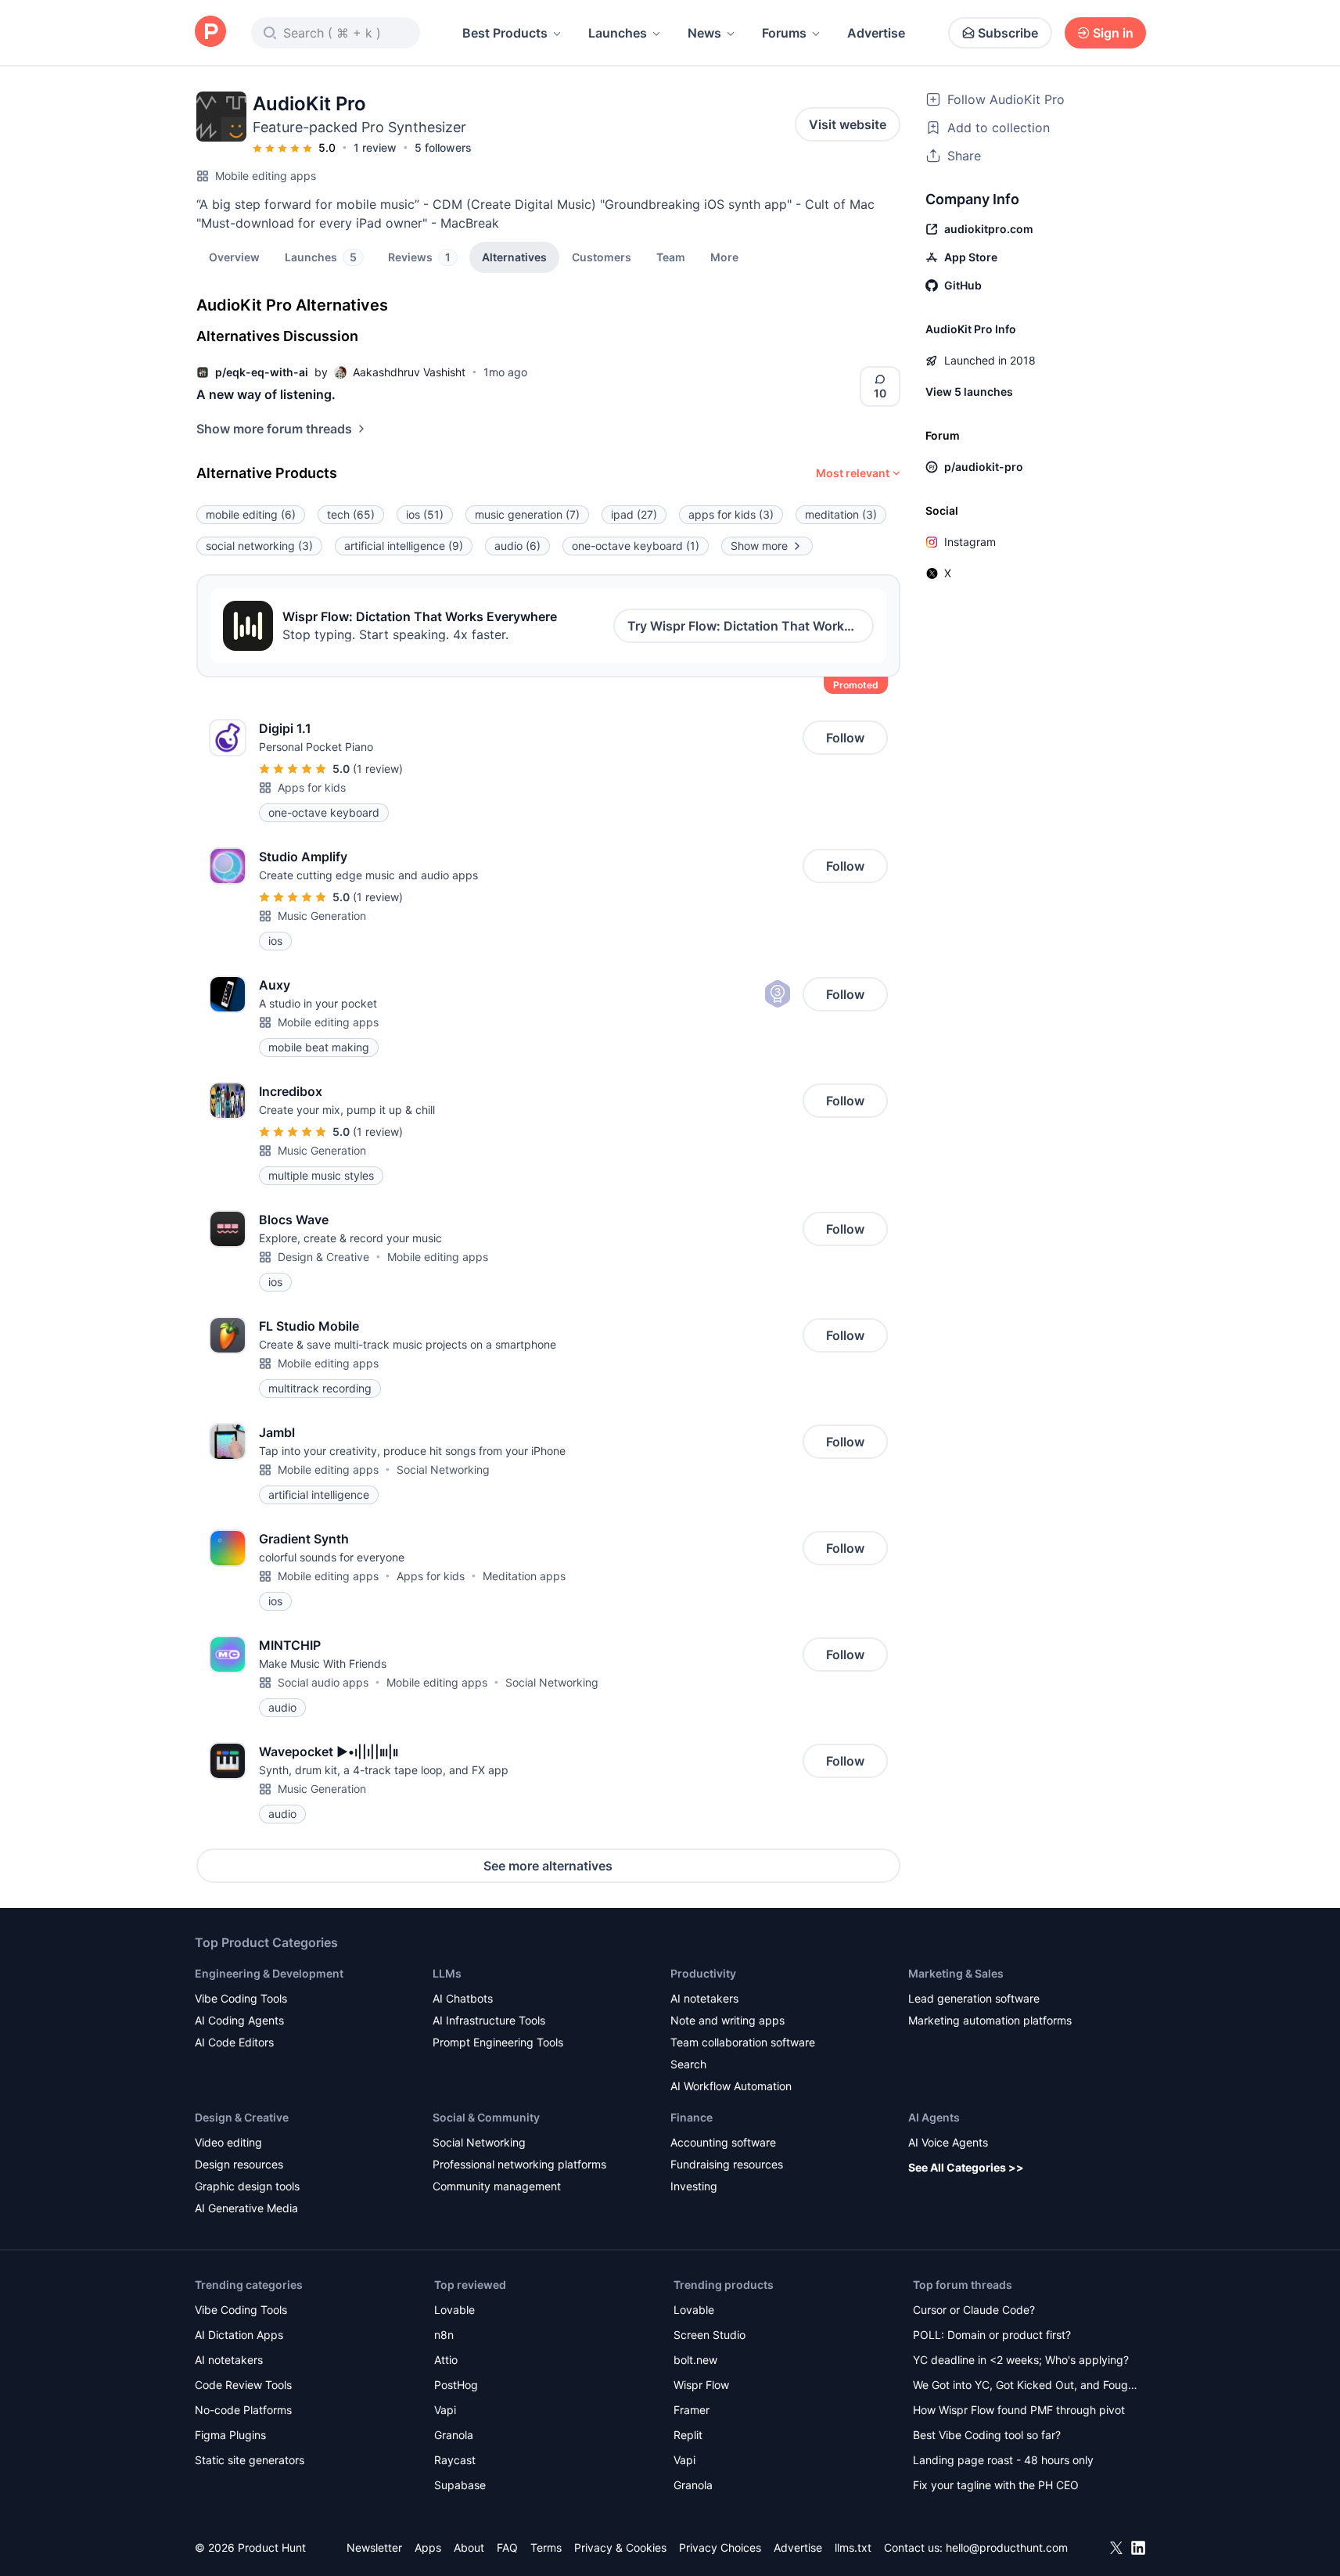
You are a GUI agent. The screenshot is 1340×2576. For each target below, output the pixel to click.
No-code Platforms (243, 2410)
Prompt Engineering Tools (498, 2042)
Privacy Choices (720, 2547)
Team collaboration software (743, 2042)
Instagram (970, 542)
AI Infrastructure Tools (489, 2020)
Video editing (228, 2142)
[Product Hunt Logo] (210, 32)
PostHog (456, 2385)
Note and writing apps (727, 2020)
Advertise (876, 33)
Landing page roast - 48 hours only (1003, 2460)
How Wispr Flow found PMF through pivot (1019, 2410)
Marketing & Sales (956, 1973)
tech (351, 514)
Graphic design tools (247, 2186)
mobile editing (251, 514)
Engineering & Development (269, 1973)
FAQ (507, 2547)
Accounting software (723, 2142)
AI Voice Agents (948, 2142)
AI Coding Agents (239, 2020)
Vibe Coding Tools (241, 1998)
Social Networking (443, 1469)
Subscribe (1008, 33)
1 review (375, 147)
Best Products (505, 33)
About (469, 2547)
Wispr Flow (701, 2385)
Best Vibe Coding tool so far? (987, 2435)
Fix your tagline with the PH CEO (996, 2485)
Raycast (455, 2460)
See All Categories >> (966, 2167)
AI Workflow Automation (731, 2086)
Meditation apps (524, 1576)
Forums (784, 33)
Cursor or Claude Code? (974, 2310)
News (704, 33)
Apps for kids (312, 787)
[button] (724, 257)
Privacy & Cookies (620, 2547)
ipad (634, 514)
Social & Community (486, 2117)
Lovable (454, 2310)
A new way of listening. (266, 394)
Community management (497, 2186)
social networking (259, 546)
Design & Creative (323, 1257)
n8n (444, 2335)
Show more (759, 546)
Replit (688, 2435)
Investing (694, 2186)
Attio (446, 2360)
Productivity (703, 1973)
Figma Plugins (230, 2435)
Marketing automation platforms (990, 2020)
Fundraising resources (727, 2164)
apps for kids (731, 514)
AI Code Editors (234, 2042)
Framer (692, 2410)
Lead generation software (974, 1998)
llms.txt (853, 2547)
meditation (841, 514)
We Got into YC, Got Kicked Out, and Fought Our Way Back (1026, 2386)
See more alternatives (548, 1866)
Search (688, 2064)
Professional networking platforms (519, 2164)
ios (425, 514)
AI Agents (934, 2117)
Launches (618, 33)
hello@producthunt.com (1007, 2547)
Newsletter (374, 2547)
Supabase (460, 2485)
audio (517, 546)
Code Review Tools (243, 2385)
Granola (454, 2435)
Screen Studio (710, 2335)
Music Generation (322, 916)
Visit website (848, 124)
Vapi (445, 2410)
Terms (546, 2547)
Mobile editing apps (266, 176)
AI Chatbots (463, 1998)
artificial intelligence (404, 546)
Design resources (239, 2164)
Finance (692, 2117)
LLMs (447, 1973)
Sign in (1113, 33)
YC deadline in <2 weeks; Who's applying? (1021, 2360)
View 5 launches (969, 392)
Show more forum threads (274, 429)
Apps (428, 2547)
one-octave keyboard (636, 546)
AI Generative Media (246, 2208)
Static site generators (250, 2460)
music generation (527, 514)
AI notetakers (704, 1998)
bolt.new (695, 2360)
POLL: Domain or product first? (992, 2335)
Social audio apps (323, 1682)
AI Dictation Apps (239, 2335)
